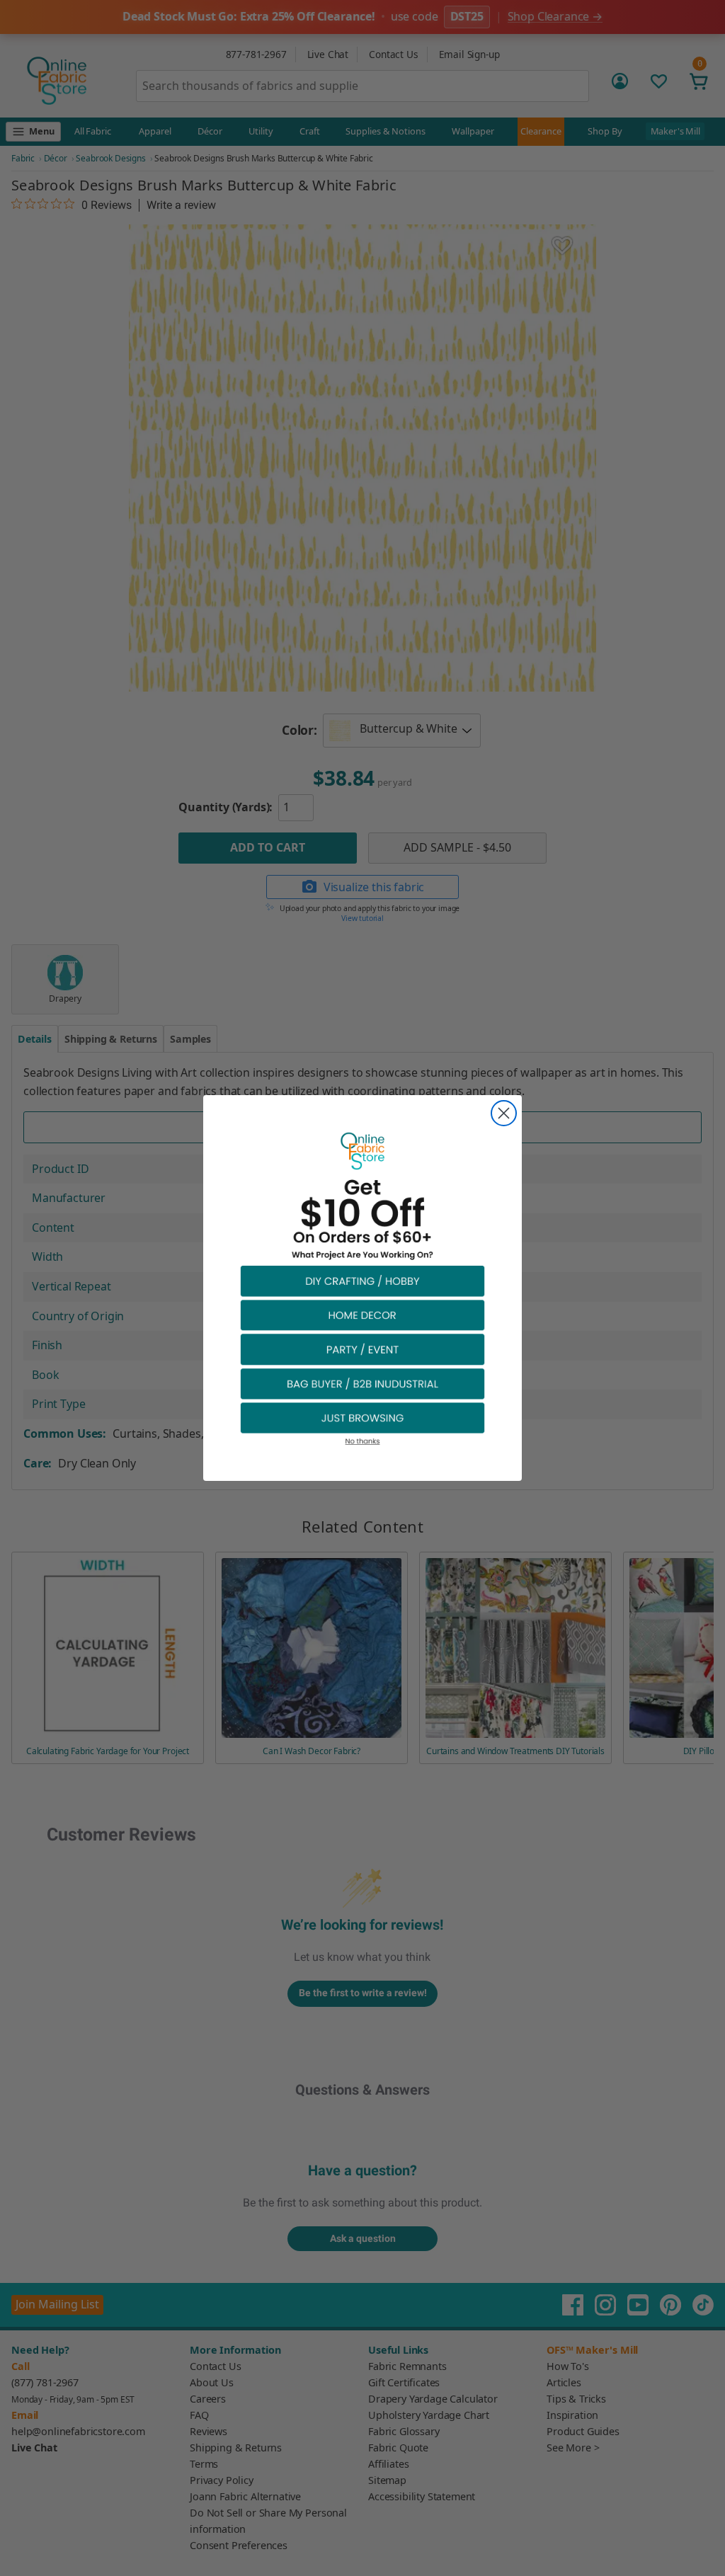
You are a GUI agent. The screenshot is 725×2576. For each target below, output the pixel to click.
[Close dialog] (504, 1113)
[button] (362, 1280)
